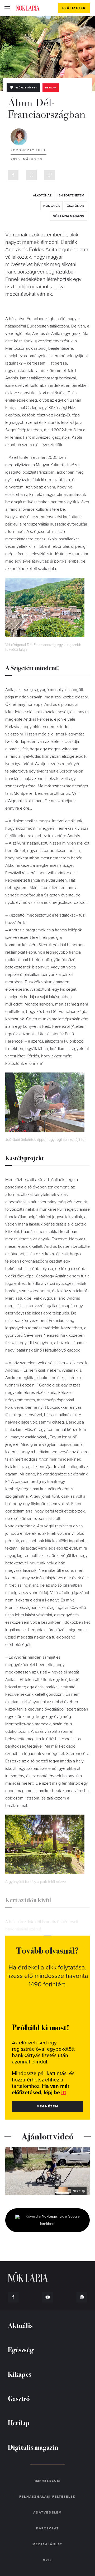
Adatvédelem (47, 2512)
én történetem (71, 195)
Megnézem (48, 2106)
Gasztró (19, 2398)
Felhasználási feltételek (47, 2497)
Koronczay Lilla (28, 150)
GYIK (47, 2560)
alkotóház (42, 195)
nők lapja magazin (68, 216)
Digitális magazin (33, 2447)
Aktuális (20, 2325)
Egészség (21, 2350)
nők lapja (51, 206)
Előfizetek (74, 8)
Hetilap (51, 88)
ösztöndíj (75, 206)
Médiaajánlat (47, 2544)
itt (64, 2093)
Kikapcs (20, 2374)
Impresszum (47, 2481)
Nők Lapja (28, 8)
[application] (47, 2171)
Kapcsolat (47, 2528)
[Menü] (7, 8)
